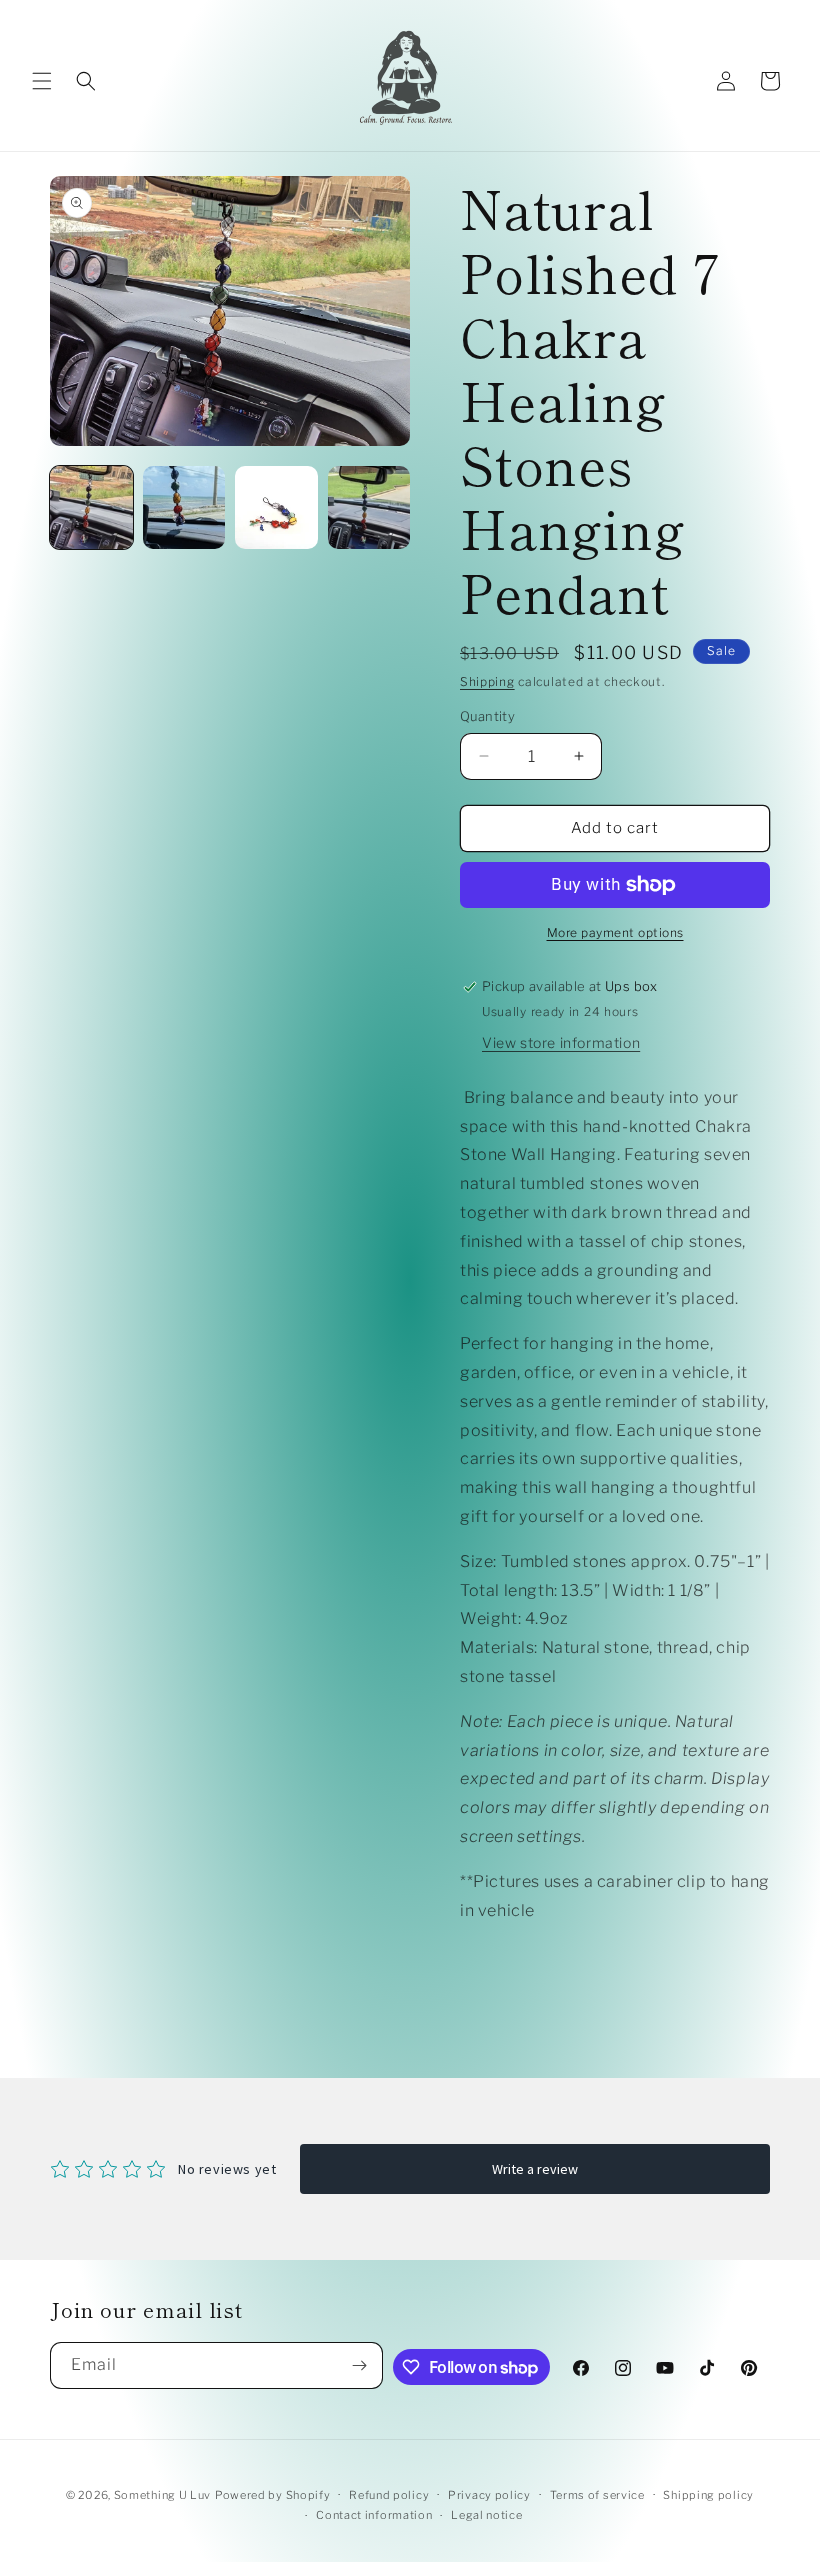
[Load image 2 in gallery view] (184, 507)
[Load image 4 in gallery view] (369, 507)
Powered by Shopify (273, 2495)
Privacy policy (489, 2495)
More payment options (615, 932)
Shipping (487, 681)
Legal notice (486, 2515)
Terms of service (597, 2495)
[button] (42, 81)
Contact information (374, 2515)
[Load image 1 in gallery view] (91, 507)
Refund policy (389, 2495)
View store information (561, 1042)
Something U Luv (163, 2495)
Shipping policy (708, 2495)
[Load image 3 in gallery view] (276, 507)
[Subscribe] (360, 2365)
